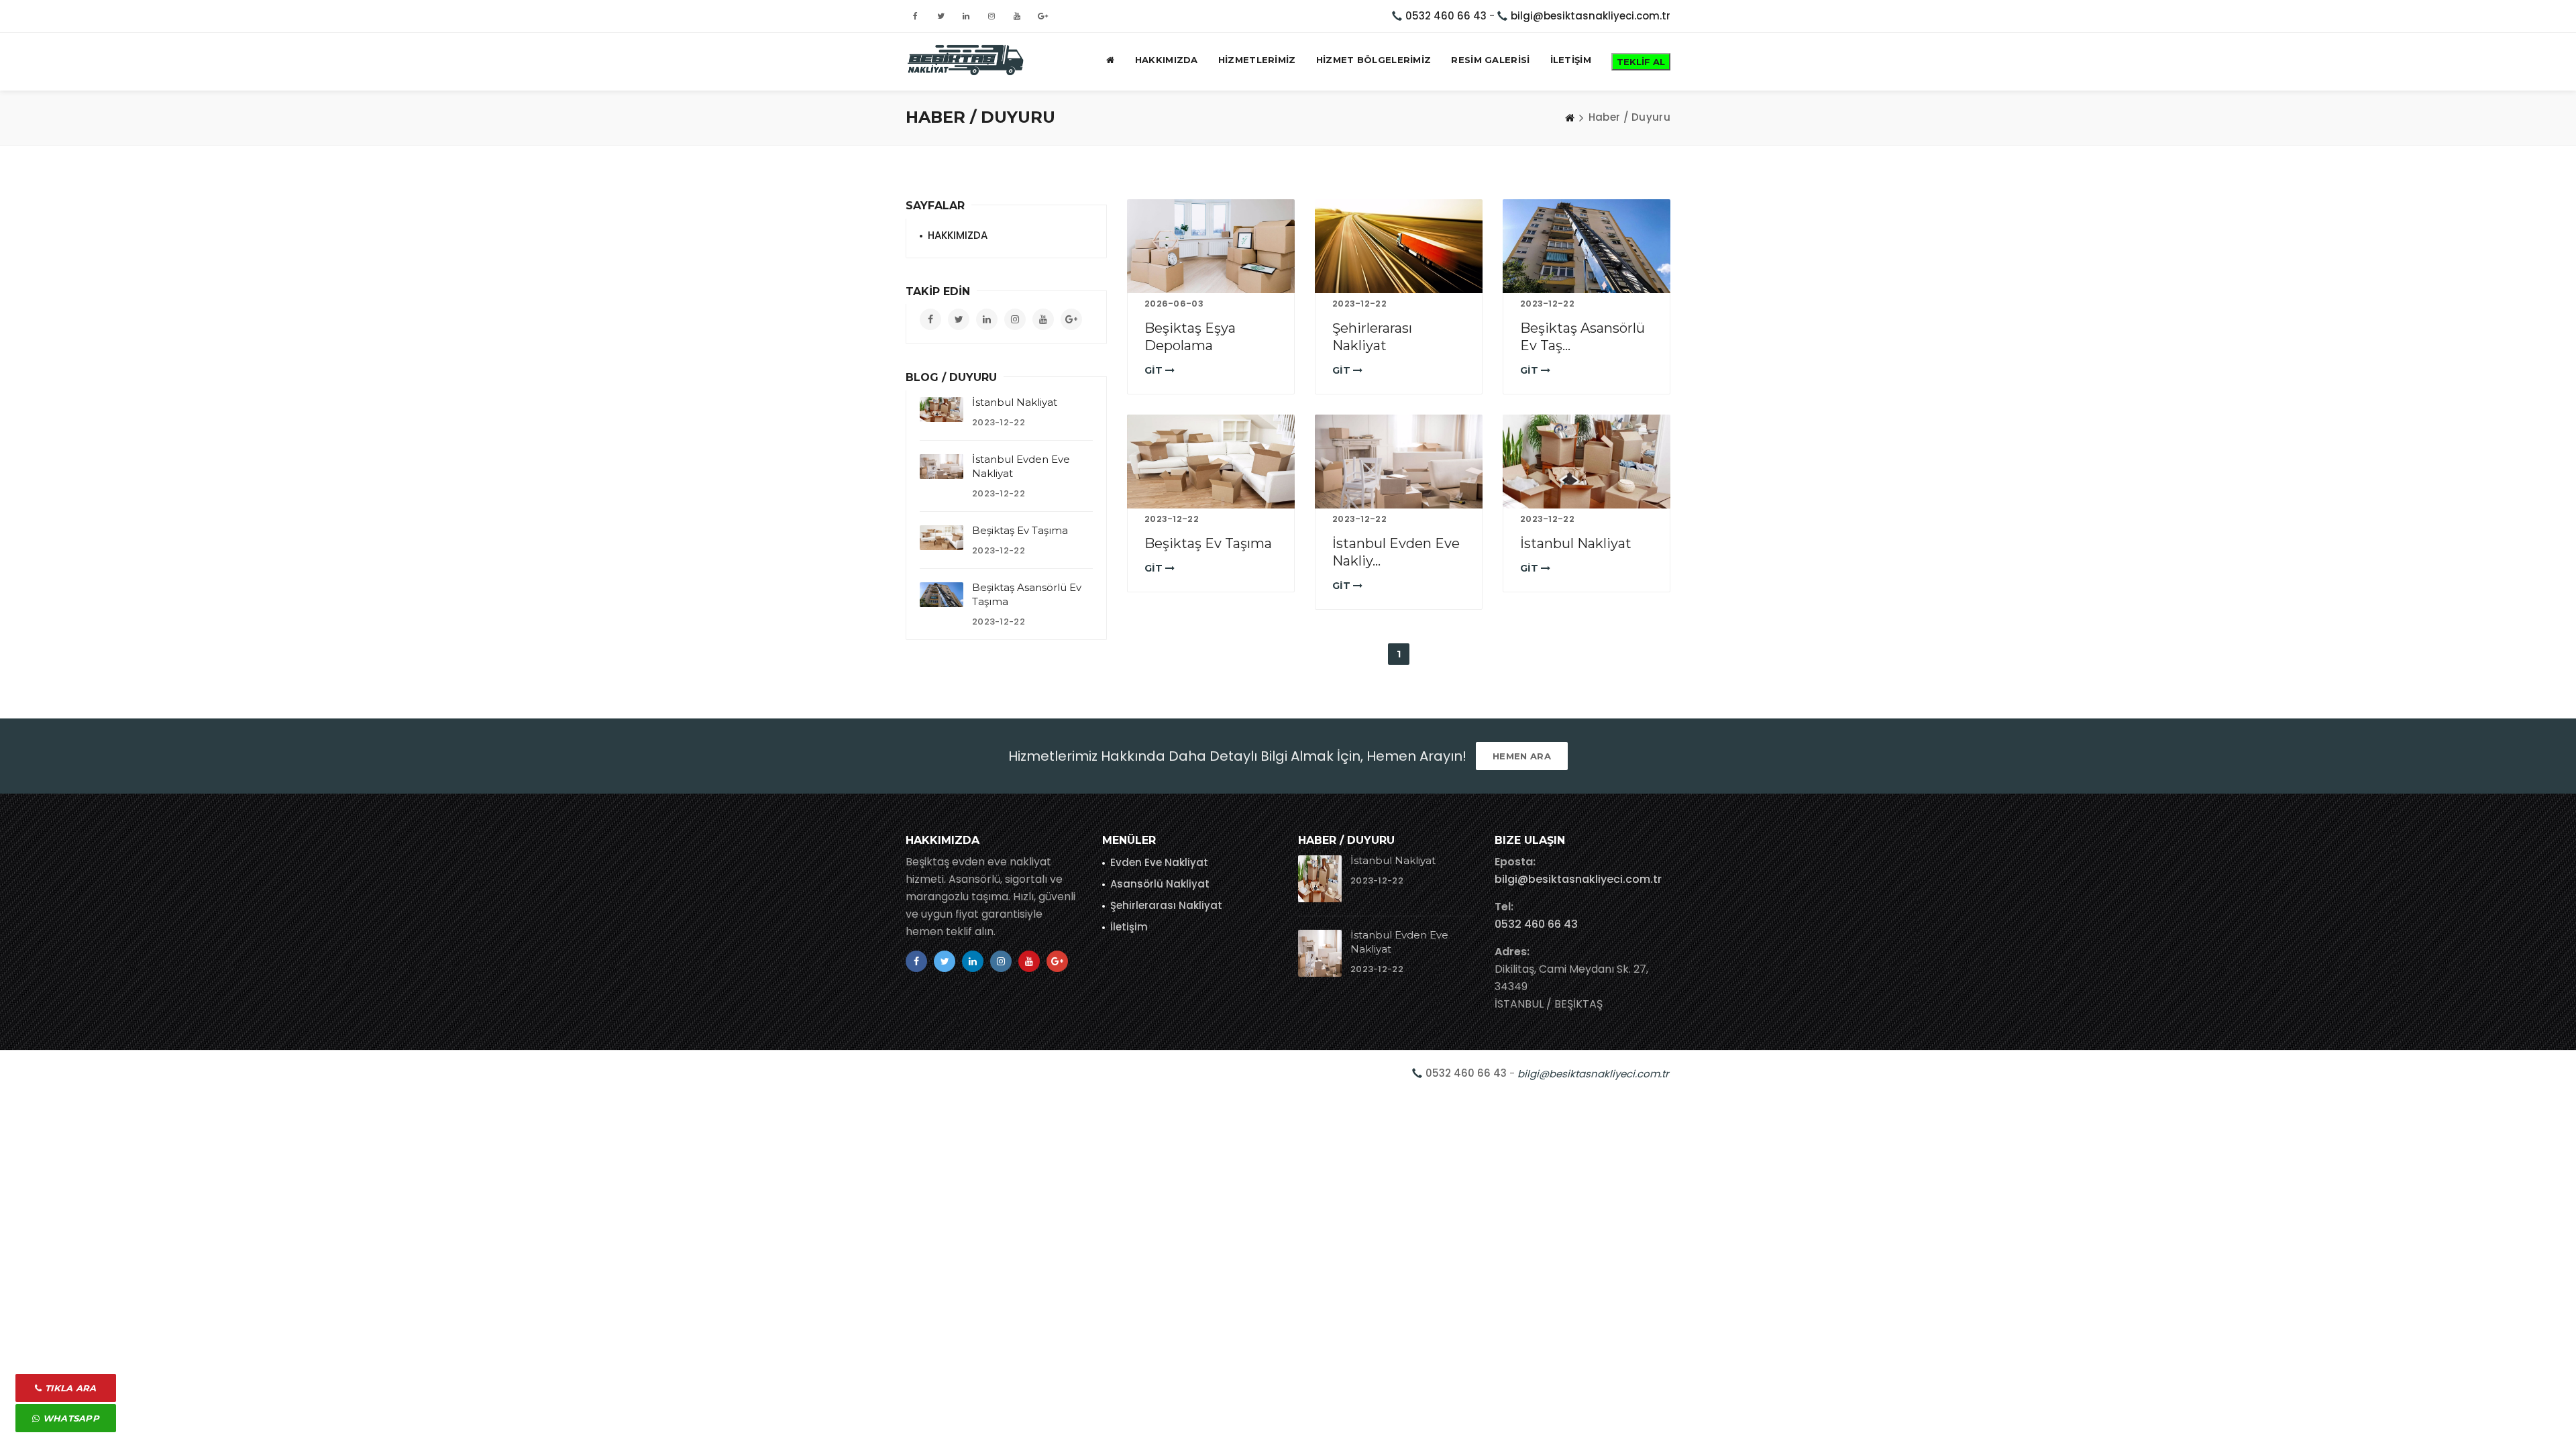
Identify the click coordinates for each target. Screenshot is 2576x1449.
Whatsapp (69, 1418)
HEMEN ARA (1522, 756)
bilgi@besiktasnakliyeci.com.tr (1591, 16)
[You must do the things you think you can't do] (1320, 879)
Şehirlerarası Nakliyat (1166, 905)
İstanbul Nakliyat (1576, 543)
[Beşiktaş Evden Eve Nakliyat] (966, 60)
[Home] (1570, 117)
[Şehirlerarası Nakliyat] (1399, 246)
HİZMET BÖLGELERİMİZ (1374, 60)
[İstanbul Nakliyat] (1587, 462)
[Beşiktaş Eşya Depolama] (1211, 246)
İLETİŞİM (1571, 60)
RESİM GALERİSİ (1490, 60)
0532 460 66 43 (1446, 16)
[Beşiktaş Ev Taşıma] (1211, 462)
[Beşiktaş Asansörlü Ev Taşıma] (1587, 246)
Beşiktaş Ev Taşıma (1208, 543)
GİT (1155, 370)
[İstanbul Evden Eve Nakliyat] (1399, 462)
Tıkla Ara (69, 1388)
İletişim (1129, 927)
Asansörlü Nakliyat (1160, 884)
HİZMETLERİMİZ (1257, 60)
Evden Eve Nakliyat (1159, 862)
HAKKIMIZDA (1167, 60)
